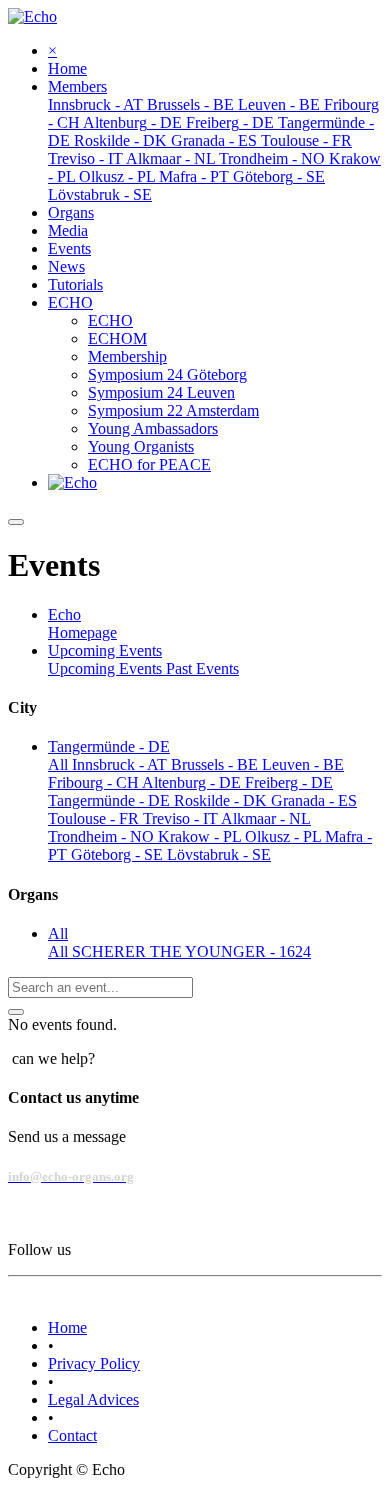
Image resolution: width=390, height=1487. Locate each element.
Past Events (202, 668)
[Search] (16, 1012)
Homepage (82, 632)
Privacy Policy (94, 1363)
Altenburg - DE (193, 782)
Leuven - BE (303, 764)
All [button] (58, 933)
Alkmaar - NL (266, 818)
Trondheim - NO (103, 836)
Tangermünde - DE (111, 800)
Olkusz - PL (285, 836)
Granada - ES (314, 800)
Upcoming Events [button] (105, 650)
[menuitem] (67, 68)
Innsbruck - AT (121, 764)
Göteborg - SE (119, 854)
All (60, 764)
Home (67, 1327)
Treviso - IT (182, 818)
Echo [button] (64, 614)
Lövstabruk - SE (219, 854)
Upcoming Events (107, 668)
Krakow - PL (201, 836)
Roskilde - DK (222, 800)
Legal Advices (93, 1399)
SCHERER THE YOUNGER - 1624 (191, 951)
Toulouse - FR (95, 818)
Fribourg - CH (95, 782)
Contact (72, 1435)
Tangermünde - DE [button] (109, 746)
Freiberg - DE (289, 782)
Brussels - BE (216, 764)
